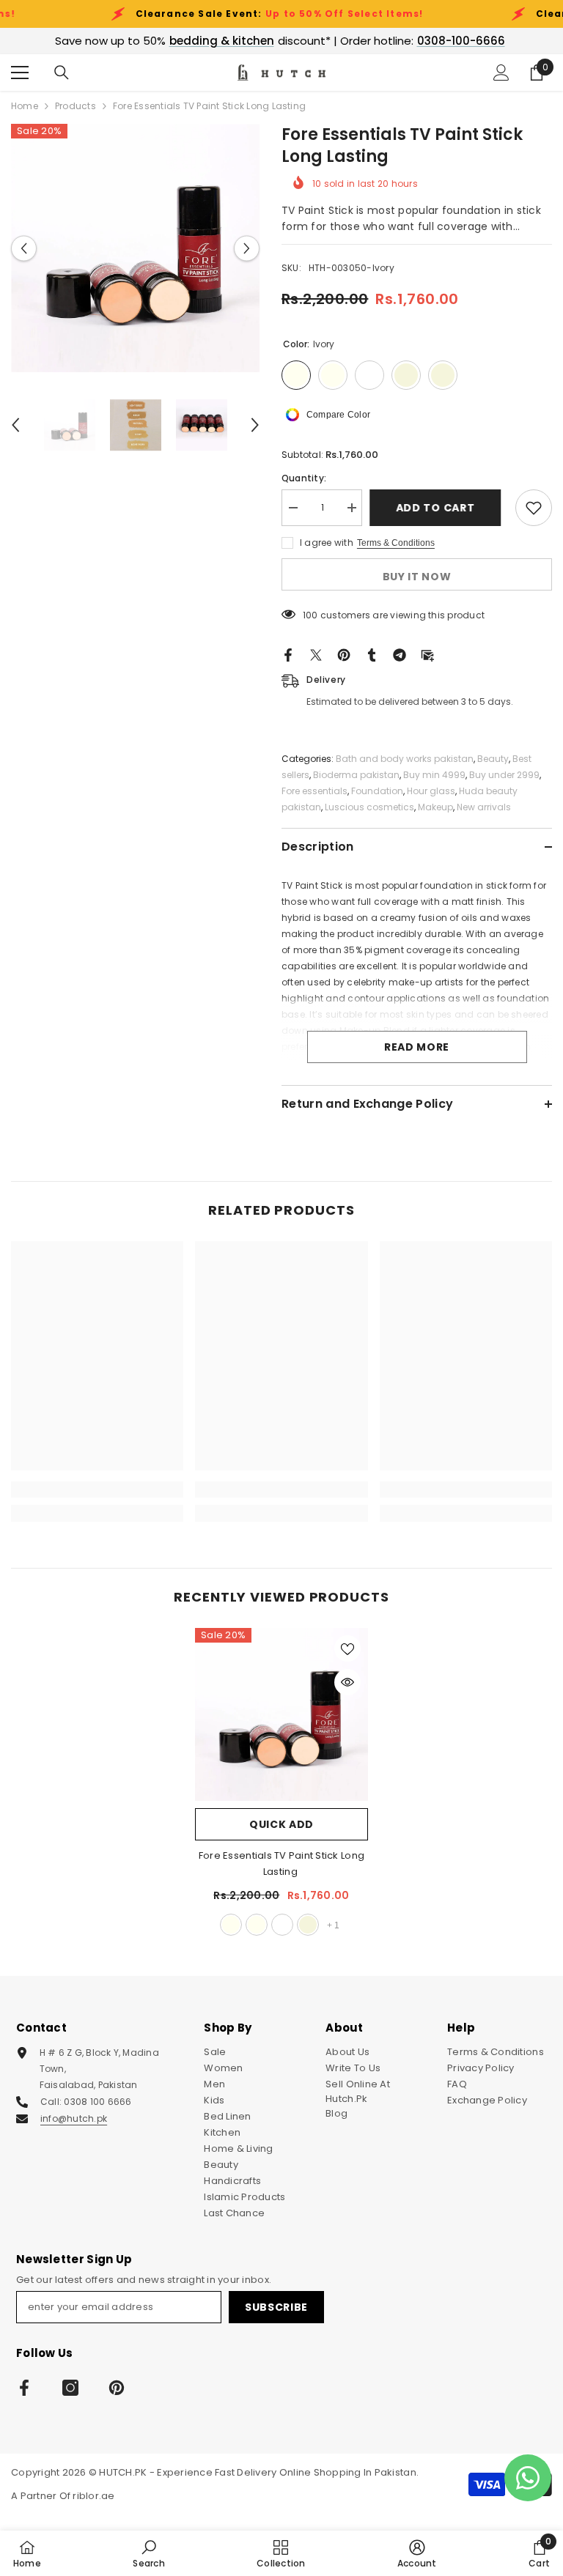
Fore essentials (314, 791)
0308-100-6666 (461, 41)
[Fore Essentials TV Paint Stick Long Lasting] (281, 1714)
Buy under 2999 (504, 775)
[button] (24, 248)
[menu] (20, 73)
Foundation (377, 791)
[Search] (62, 73)
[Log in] (501, 73)
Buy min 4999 (434, 775)
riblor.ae (93, 2496)
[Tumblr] (372, 655)
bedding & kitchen (222, 41)
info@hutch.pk (74, 2118)
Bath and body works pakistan (405, 759)
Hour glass (431, 791)
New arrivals (484, 807)
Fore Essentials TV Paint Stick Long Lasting (281, 1863)
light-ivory (257, 1925)
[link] (97, 1489)
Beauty (493, 759)
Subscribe (276, 2307)
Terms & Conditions (396, 543)
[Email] (427, 655)
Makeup (435, 807)
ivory (231, 1925)
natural (282, 1925)
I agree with (327, 543)
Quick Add (281, 1824)
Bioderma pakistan (356, 775)
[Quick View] (347, 1682)
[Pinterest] (344, 655)
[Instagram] (70, 2388)
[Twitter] (316, 655)
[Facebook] (288, 655)
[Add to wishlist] (534, 508)
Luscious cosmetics (369, 807)
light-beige (308, 1925)
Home (25, 106)
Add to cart (439, 508)
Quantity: (304, 478)
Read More (417, 1047)
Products (76, 106)
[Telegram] (400, 655)
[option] (135, 248)
